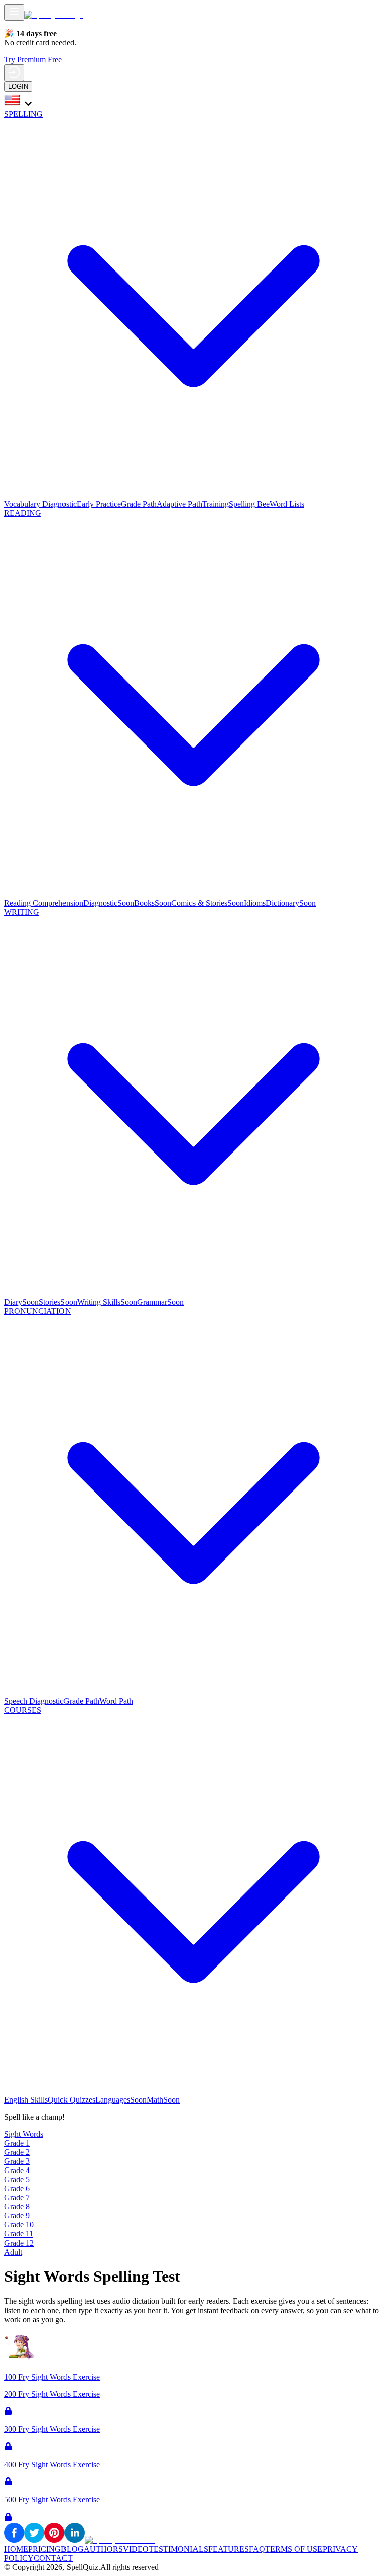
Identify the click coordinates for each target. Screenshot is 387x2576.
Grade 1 (17, 2143)
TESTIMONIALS (178, 2549)
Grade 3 (17, 2161)
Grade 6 (17, 2188)
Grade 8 (17, 2207)
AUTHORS (103, 2549)
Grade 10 (19, 2225)
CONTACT (53, 2558)
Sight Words (24, 2134)
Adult (13, 2252)
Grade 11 (19, 2234)
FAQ (257, 2549)
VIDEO (136, 2549)
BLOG (72, 2549)
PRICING (45, 2549)
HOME (16, 2549)
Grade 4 (17, 2170)
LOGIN (18, 86)
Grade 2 (17, 2152)
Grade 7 (17, 2197)
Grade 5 (17, 2179)
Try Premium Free (33, 60)
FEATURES (229, 2549)
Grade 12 (19, 2243)
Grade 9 (17, 2216)
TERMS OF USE (294, 2549)
